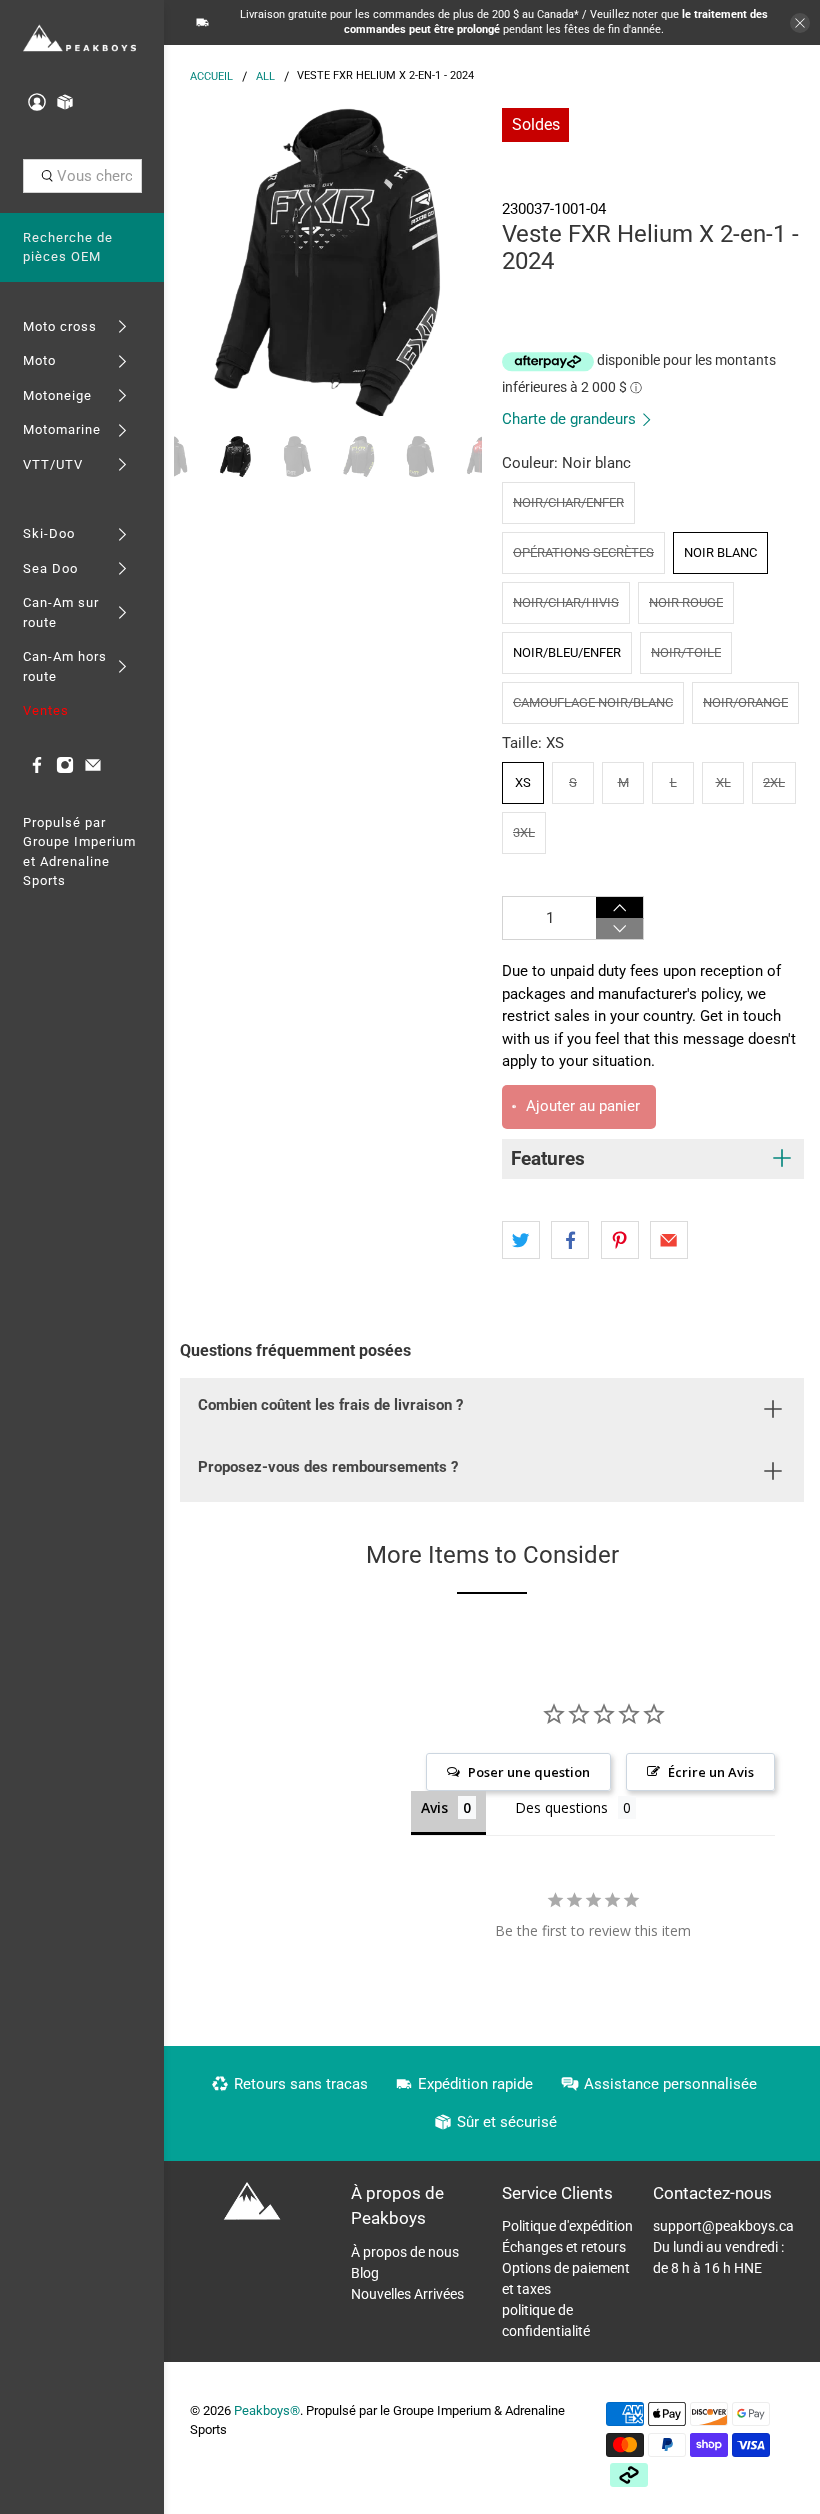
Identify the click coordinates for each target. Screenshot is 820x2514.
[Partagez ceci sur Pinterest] (620, 1240)
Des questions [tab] (561, 1807)
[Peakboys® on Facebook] (37, 769)
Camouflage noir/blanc (593, 702)
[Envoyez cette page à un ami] (669, 1240)
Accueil (211, 76)
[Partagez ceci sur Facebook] (570, 1240)
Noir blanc (720, 552)
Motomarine (62, 429)
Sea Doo (50, 568)
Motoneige (57, 395)
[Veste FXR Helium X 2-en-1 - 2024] (328, 262)
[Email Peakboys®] (93, 769)
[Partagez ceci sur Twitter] (521, 1240)
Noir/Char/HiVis (566, 602)
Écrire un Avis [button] (711, 1772)
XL (723, 782)
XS (523, 782)
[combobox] (82, 176)
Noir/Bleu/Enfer (567, 652)
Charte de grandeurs (571, 419)
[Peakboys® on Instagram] (65, 769)
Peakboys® (267, 2410)
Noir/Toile (686, 652)
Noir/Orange (745, 702)
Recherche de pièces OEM (68, 247)
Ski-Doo (49, 533)
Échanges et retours (564, 2247)
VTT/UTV (53, 464)
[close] (800, 23)
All (265, 76)
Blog (365, 2273)
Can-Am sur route (61, 612)
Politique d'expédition (567, 2226)
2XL (774, 782)
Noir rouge (686, 602)
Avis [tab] (434, 1807)
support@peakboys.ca (723, 2226)
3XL (524, 832)
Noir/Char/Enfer (568, 502)
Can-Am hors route (65, 666)
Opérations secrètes (583, 552)
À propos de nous (405, 2252)
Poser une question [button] (529, 1772)
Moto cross (60, 326)
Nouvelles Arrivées (407, 2294)
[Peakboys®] (79, 39)
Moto (39, 360)
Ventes (46, 710)
